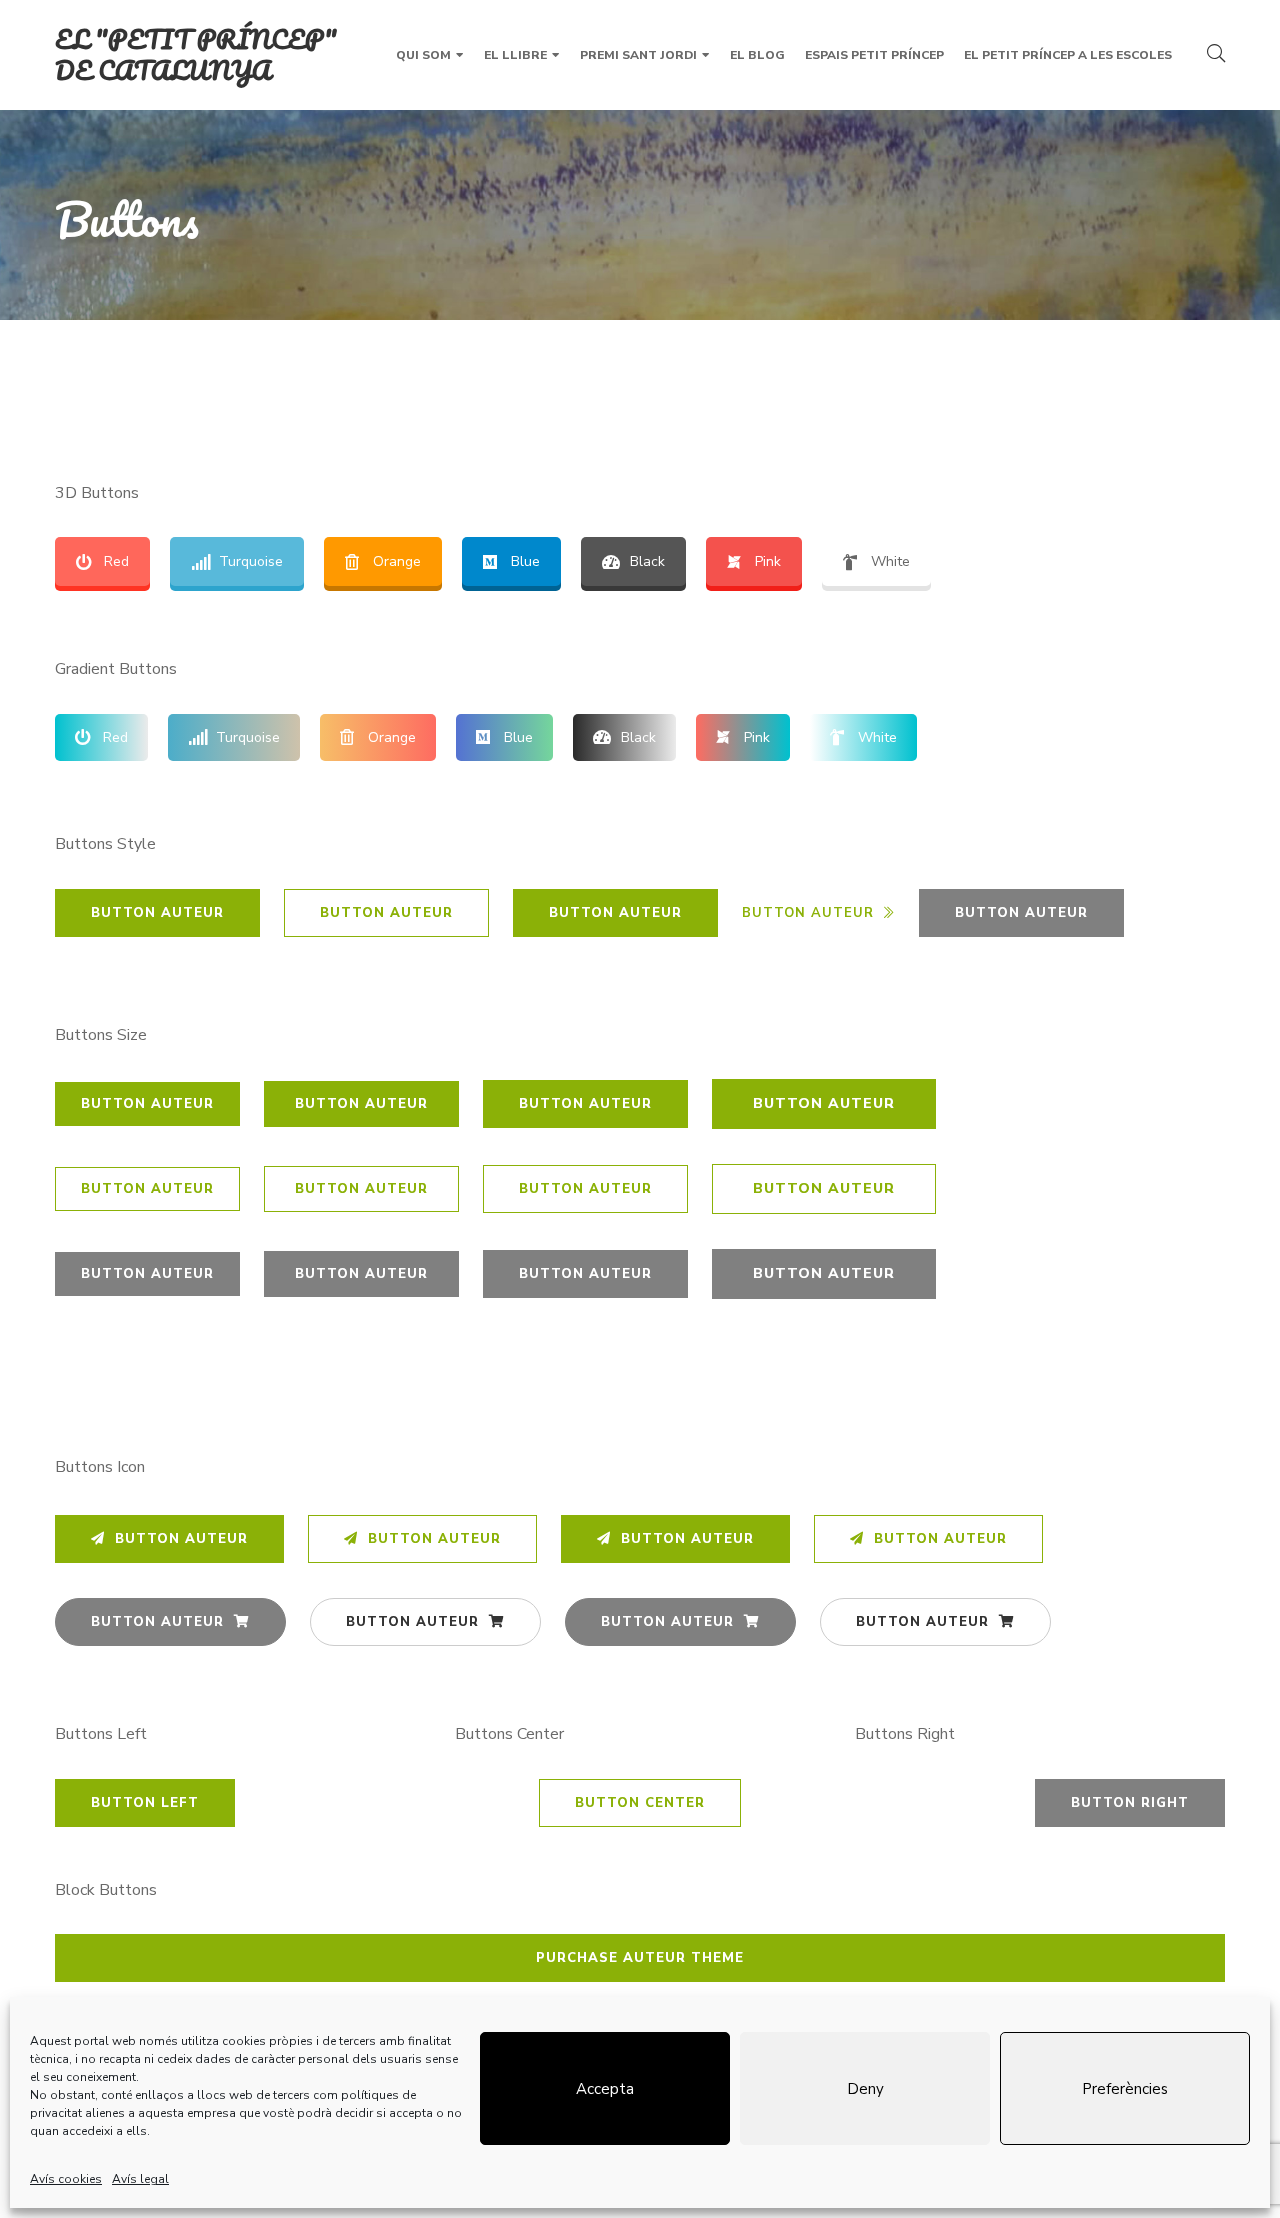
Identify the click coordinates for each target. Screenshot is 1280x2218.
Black (647, 561)
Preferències (1125, 2089)
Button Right (1130, 1803)
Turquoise (251, 561)
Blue (525, 561)
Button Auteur (157, 913)
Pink (768, 561)
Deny (865, 2089)
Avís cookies (66, 2179)
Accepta (605, 2089)
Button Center (640, 1803)
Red (116, 561)
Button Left (145, 1803)
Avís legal (140, 2179)
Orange (397, 561)
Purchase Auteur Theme (640, 1958)
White (890, 561)
